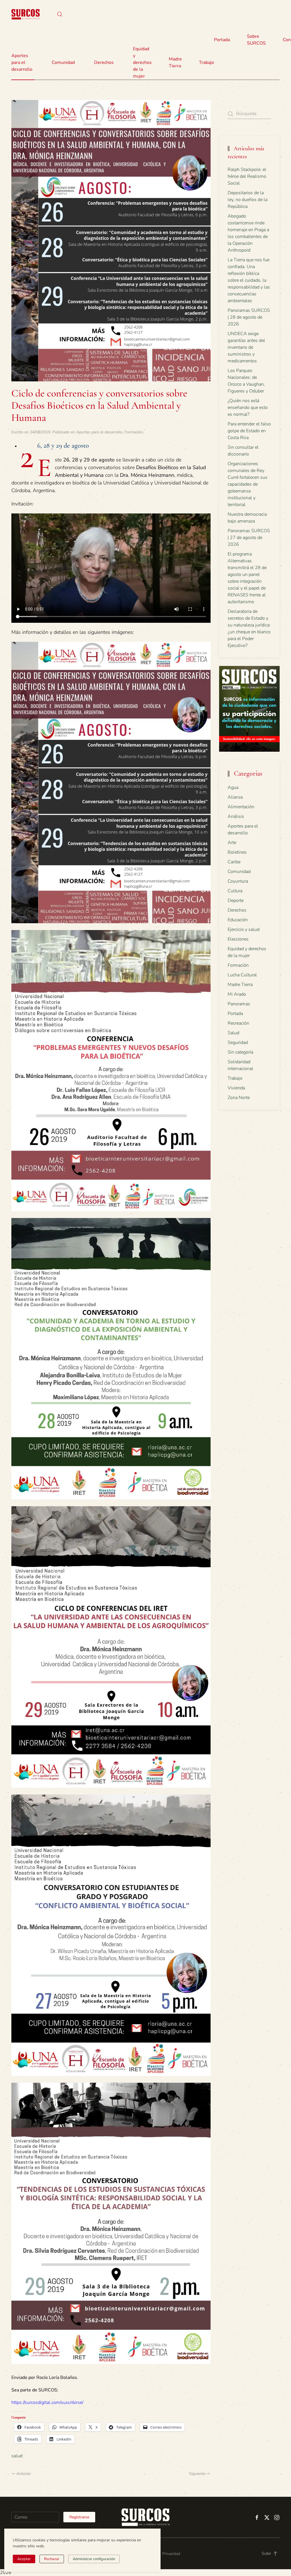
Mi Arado (237, 994)
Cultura (235, 891)
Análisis (236, 816)
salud (17, 2456)
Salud (233, 1033)
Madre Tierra (175, 62)
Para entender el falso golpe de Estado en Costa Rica (249, 431)
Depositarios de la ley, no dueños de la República (248, 200)
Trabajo (206, 62)
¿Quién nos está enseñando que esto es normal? (248, 408)
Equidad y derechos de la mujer (142, 62)
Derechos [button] (104, 62)
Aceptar (24, 2559)
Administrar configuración (94, 2559)
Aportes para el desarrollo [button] (22, 62)
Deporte (236, 901)
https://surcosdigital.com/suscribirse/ (47, 2402)
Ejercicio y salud (244, 929)
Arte (232, 843)
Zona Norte (239, 1098)
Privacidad (171, 2554)
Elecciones (238, 939)
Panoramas (239, 1004)
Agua (233, 787)
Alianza (235, 797)
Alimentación (241, 807)
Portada (222, 40)
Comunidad (239, 872)
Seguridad (238, 1042)
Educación (238, 920)
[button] (60, 14)
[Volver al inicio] (26, 14)
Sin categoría (240, 1052)
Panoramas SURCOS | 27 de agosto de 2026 (249, 538)
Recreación (238, 1023)
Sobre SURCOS (256, 40)
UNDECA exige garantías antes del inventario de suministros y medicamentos (246, 347)
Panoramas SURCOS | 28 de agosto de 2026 (249, 317)
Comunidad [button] (63, 62)
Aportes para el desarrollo (99, 432)
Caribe (234, 862)
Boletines (237, 852)
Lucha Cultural (242, 975)
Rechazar (52, 2559)
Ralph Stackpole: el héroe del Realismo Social (247, 176)
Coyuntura (238, 881)
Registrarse (79, 2517)
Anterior (24, 2474)
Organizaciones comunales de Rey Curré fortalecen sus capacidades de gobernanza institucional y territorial (248, 484)
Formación (134, 432)
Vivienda (236, 1088)
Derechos (237, 910)
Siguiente (197, 2474)
